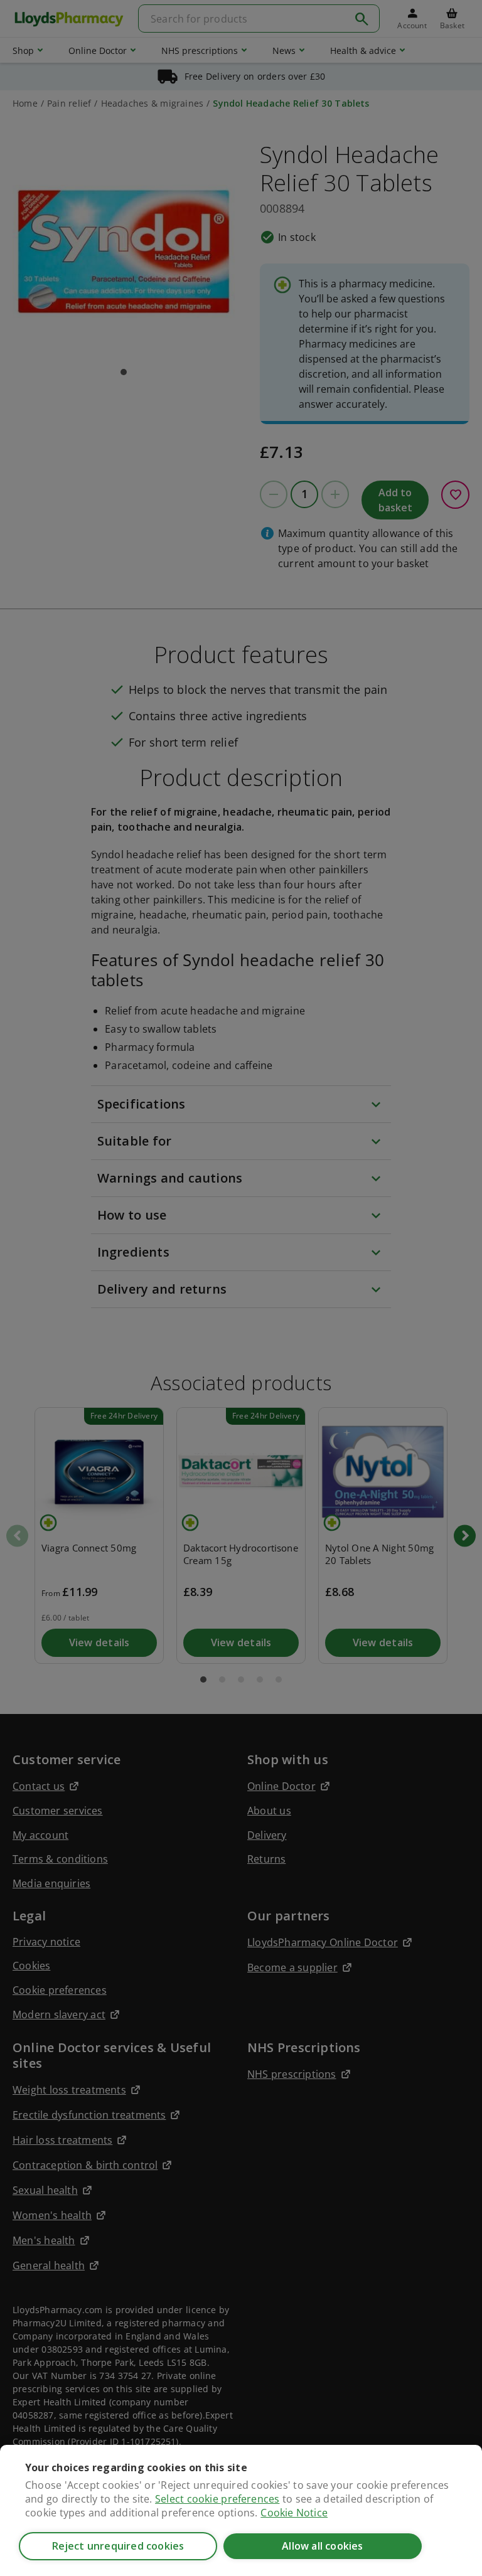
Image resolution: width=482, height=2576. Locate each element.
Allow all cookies (322, 2546)
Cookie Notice (294, 2513)
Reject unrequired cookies (118, 2546)
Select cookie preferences (217, 2499)
